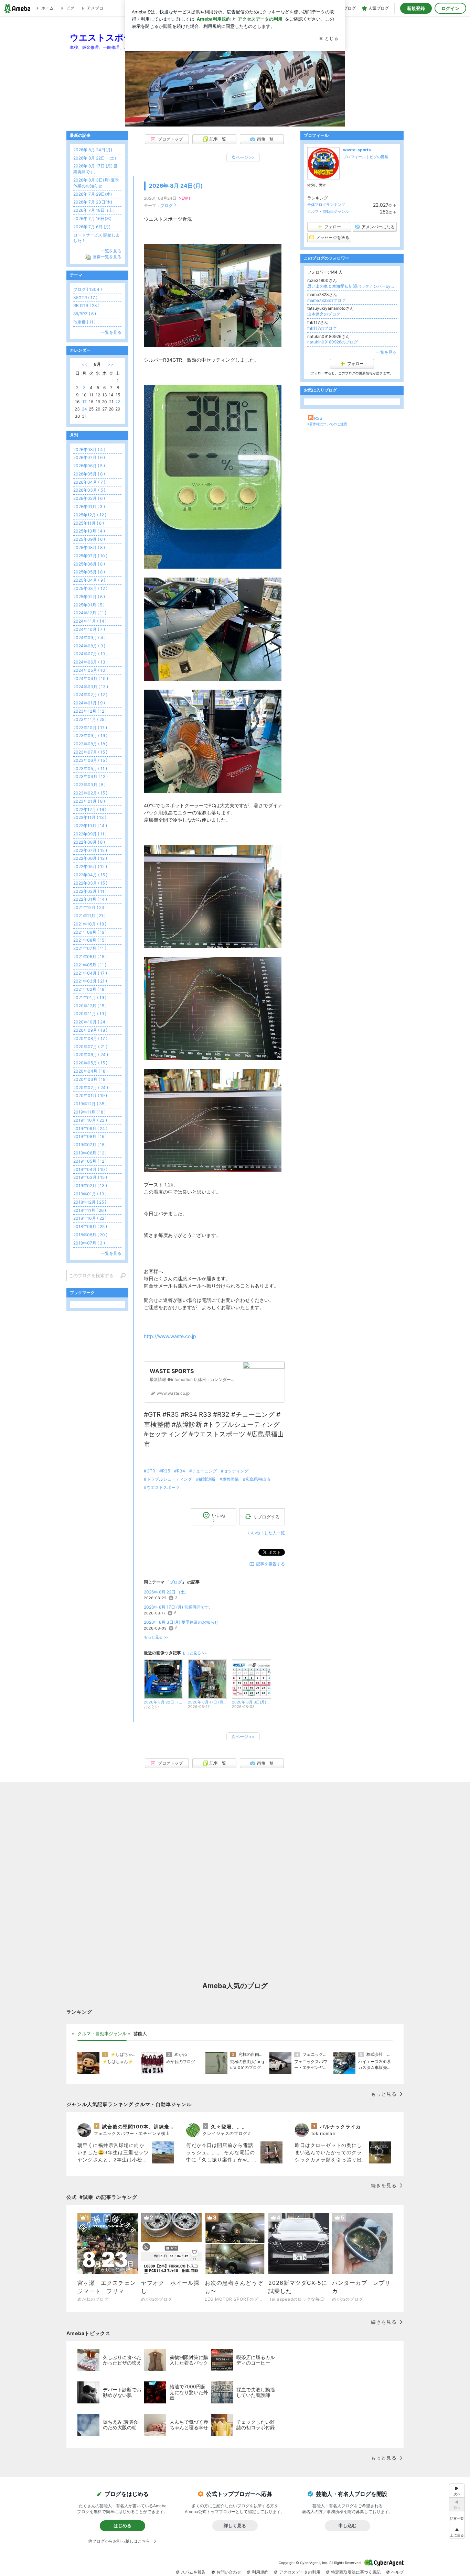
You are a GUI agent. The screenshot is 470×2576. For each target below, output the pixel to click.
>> (110, 364)
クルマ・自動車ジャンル (328, 211)
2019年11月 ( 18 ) (89, 1112)
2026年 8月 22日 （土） (166, 1592)
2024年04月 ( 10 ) (91, 678)
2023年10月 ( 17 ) (90, 728)
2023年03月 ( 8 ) (89, 785)
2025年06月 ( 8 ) (89, 564)
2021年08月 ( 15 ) (90, 940)
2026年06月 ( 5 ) (89, 466)
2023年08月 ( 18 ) (90, 744)
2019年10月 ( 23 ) (90, 1120)
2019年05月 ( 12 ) (90, 1161)
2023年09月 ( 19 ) (90, 736)
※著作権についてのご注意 (327, 424)
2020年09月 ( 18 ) (90, 1030)
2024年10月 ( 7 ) (89, 629)
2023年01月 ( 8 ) (89, 801)
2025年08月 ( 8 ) (89, 547)
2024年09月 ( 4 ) (89, 638)
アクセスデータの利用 (300, 2572)
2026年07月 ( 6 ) (89, 457)
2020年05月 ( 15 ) (90, 1063)
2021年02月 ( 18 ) (90, 989)
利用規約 (260, 2572)
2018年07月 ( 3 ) (89, 1243)
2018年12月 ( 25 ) (90, 1202)
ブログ (167, 205)
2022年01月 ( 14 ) (90, 899)
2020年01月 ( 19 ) (90, 1095)
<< (84, 364)
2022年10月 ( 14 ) (90, 826)
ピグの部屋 (379, 157)
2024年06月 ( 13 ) (90, 662)
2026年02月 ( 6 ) (89, 498)
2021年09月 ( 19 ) (90, 932)
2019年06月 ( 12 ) (90, 1153)
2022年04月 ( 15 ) (90, 875)
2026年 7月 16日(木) (92, 218)
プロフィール (354, 157)
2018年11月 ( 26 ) (90, 1210)
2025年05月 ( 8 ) (89, 572)
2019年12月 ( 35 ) (90, 1104)
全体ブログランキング (326, 205)
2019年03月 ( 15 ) (90, 1177)
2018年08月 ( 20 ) (90, 1235)
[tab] (102, 2034)
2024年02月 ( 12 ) (90, 695)
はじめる (122, 2525)
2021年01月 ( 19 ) (90, 997)
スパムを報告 (193, 2572)
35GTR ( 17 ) (85, 298)
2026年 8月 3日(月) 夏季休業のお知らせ (181, 1622)
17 (84, 402)
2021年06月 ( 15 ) (90, 957)
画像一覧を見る (107, 257)
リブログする (266, 1517)
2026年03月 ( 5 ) (89, 490)
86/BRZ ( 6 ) (85, 314)
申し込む (348, 2525)
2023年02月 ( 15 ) (90, 793)
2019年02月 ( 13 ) (90, 1186)
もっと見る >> (156, 1637)
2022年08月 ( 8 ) (89, 842)
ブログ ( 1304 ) (88, 289)
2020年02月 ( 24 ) (91, 1088)
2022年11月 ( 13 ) (90, 817)
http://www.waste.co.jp (170, 1336)
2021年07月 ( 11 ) (90, 948)
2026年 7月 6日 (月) (92, 227)
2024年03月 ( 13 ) (91, 687)
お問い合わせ (229, 2572)
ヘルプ (397, 2572)
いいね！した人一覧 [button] (266, 1533)
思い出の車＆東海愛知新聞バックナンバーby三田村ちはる (352, 286)
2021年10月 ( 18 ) (90, 924)
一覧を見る (386, 352)
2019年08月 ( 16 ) (90, 1136)
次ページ (243, 157)
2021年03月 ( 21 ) (90, 981)
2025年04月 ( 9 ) (89, 580)
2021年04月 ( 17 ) (90, 973)
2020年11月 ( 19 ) (90, 1014)
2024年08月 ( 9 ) (89, 646)
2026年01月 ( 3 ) (89, 507)
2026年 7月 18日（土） (95, 210)
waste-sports (357, 150)
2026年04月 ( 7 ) (89, 482)
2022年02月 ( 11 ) (90, 891)
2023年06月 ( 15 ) (90, 760)
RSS (318, 418)
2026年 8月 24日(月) (176, 186)
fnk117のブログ (322, 328)
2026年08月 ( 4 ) (89, 450)
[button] (457, 2532)
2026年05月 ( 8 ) (89, 474)
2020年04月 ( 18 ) (90, 1071)
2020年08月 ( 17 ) (90, 1038)
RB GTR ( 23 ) (86, 305)
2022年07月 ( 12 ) (90, 850)
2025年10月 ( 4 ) (89, 531)
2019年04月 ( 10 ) (90, 1169)
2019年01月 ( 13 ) (90, 1194)
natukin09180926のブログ (333, 342)
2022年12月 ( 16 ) (90, 809)
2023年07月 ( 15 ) (90, 752)
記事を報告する (270, 1564)
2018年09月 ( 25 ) (90, 1226)
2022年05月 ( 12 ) (90, 867)
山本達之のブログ (324, 314)
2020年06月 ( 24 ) (91, 1055)
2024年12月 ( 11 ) (90, 613)
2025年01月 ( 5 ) (89, 605)
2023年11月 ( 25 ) (90, 719)
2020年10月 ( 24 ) (90, 1022)
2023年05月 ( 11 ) (90, 769)
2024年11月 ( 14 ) (90, 621)
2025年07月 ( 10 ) (90, 556)
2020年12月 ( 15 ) (90, 1006)
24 (84, 409)
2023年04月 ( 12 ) (90, 776)
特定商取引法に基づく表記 (356, 2572)
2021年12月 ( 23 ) (90, 907)
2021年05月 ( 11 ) (90, 965)
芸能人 (140, 2034)
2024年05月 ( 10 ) (90, 670)
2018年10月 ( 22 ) (90, 1218)
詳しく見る (235, 2525)
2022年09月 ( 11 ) (90, 834)
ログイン (450, 8)
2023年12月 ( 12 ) (90, 711)
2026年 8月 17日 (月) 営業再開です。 (178, 1607)
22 (118, 402)
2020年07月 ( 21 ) (90, 1047)
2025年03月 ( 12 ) (90, 588)
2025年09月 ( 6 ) (89, 539)
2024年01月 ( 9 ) (89, 703)
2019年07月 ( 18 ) (90, 1145)
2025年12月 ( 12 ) (90, 515)
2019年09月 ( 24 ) (90, 1128)
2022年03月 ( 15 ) (90, 883)
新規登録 (416, 8)
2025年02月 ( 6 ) (89, 597)
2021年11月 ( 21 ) (89, 916)
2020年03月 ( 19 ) (90, 1079)
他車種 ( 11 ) (84, 322)
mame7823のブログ (326, 300)
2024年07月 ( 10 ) (90, 654)
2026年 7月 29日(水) (93, 194)
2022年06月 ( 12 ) (90, 858)
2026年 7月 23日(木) (93, 202)
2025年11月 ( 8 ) (89, 523)
